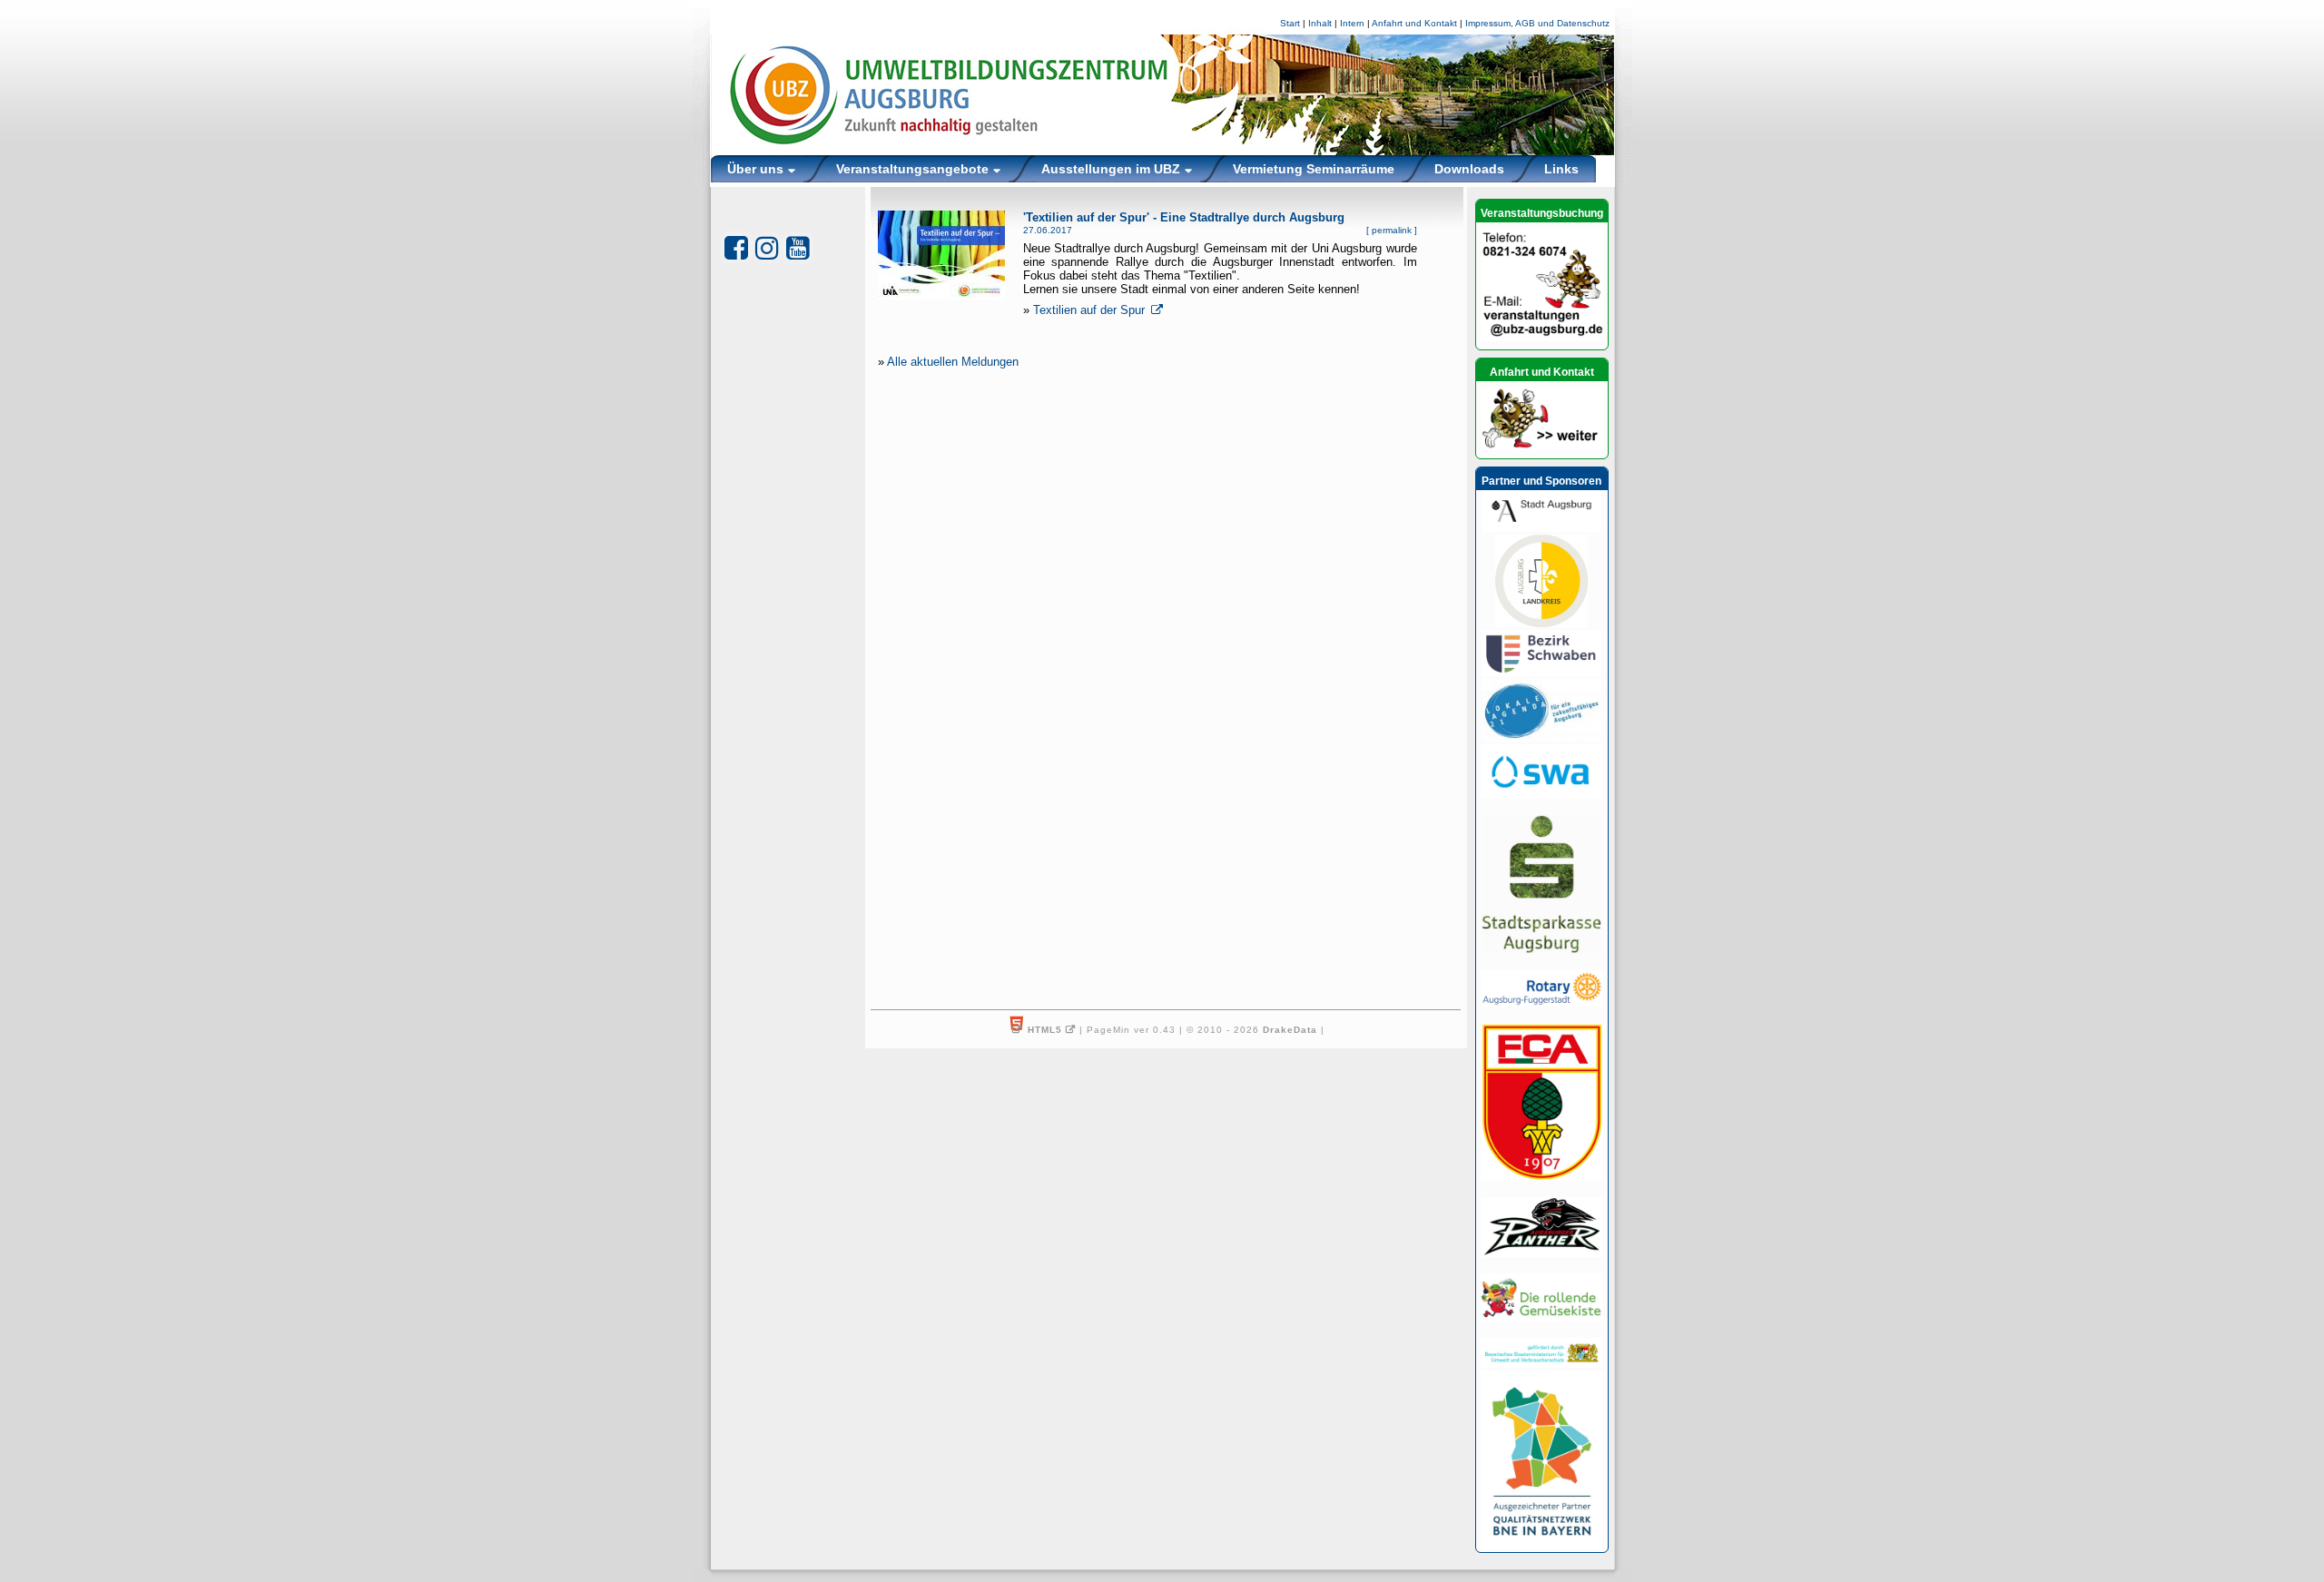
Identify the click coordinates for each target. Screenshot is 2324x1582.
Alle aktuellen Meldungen (953, 362)
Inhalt (1320, 23)
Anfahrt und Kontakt (1414, 23)
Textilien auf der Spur (1091, 310)
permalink (1392, 230)
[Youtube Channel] (798, 248)
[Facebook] (736, 248)
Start (1290, 23)
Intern (1352, 23)
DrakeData (1290, 1030)
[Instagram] (767, 248)
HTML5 (1045, 1030)
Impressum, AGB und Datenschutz (1537, 23)
